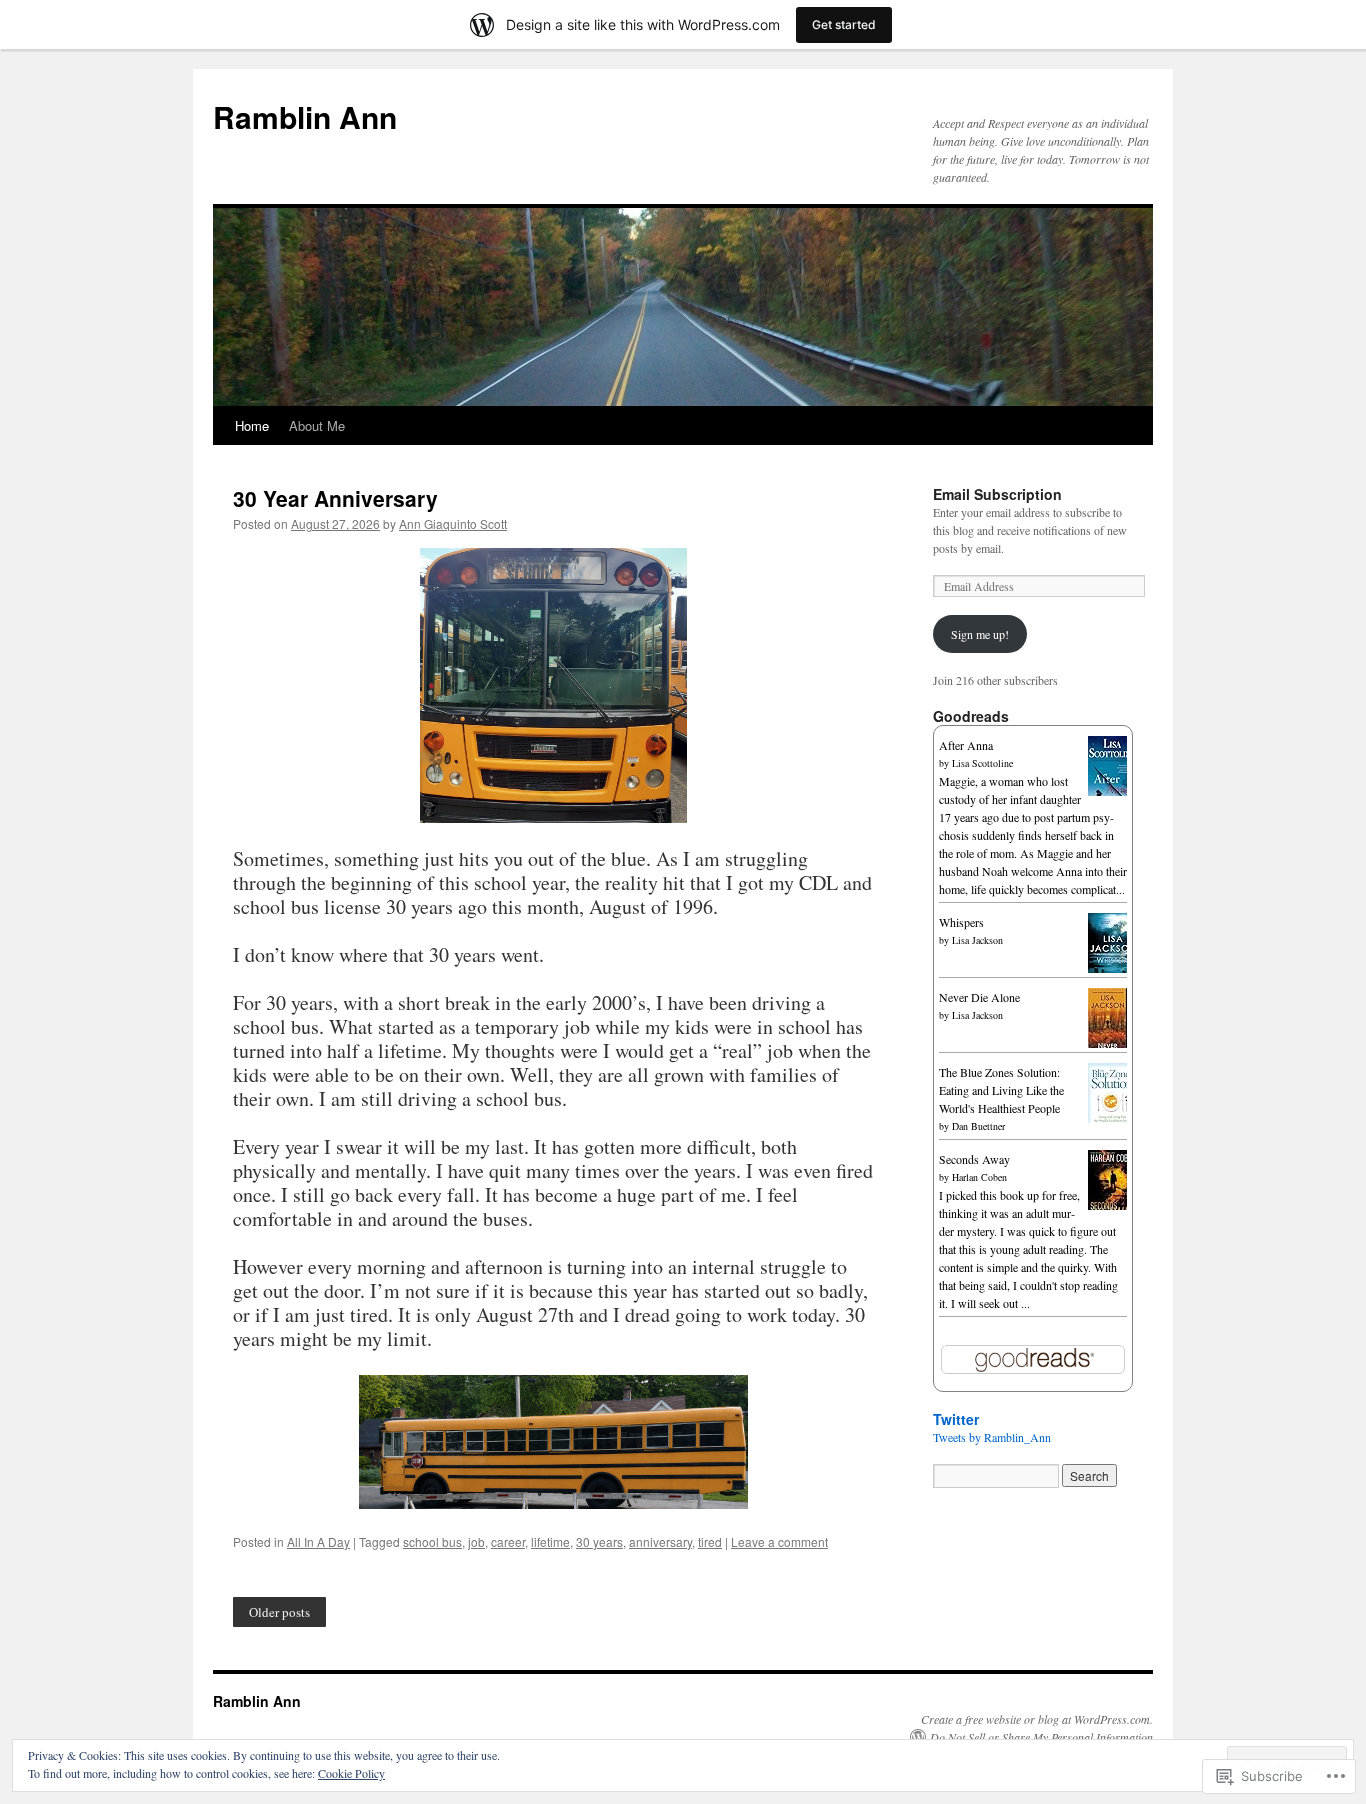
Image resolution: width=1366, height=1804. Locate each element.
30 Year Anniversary (335, 498)
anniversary (660, 1541)
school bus (432, 1541)
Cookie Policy (351, 1773)
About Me (317, 425)
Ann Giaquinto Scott (453, 523)
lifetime (550, 1541)
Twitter (956, 1419)
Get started (844, 24)
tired (710, 1541)
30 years (599, 1541)
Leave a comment (779, 1541)
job (476, 1541)
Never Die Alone (979, 997)
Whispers (961, 922)
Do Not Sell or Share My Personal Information (1041, 1737)
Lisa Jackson (977, 940)
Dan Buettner (978, 1126)
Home (252, 425)
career (508, 1541)
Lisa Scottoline (982, 763)
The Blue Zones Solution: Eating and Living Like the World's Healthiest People (1001, 1090)
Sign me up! (980, 634)
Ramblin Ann (305, 116)
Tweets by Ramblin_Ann (992, 1437)
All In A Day (318, 1541)
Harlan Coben (979, 1177)
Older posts (279, 1612)
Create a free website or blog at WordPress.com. (1037, 1719)
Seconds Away (974, 1159)
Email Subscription (997, 494)
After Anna (966, 745)
